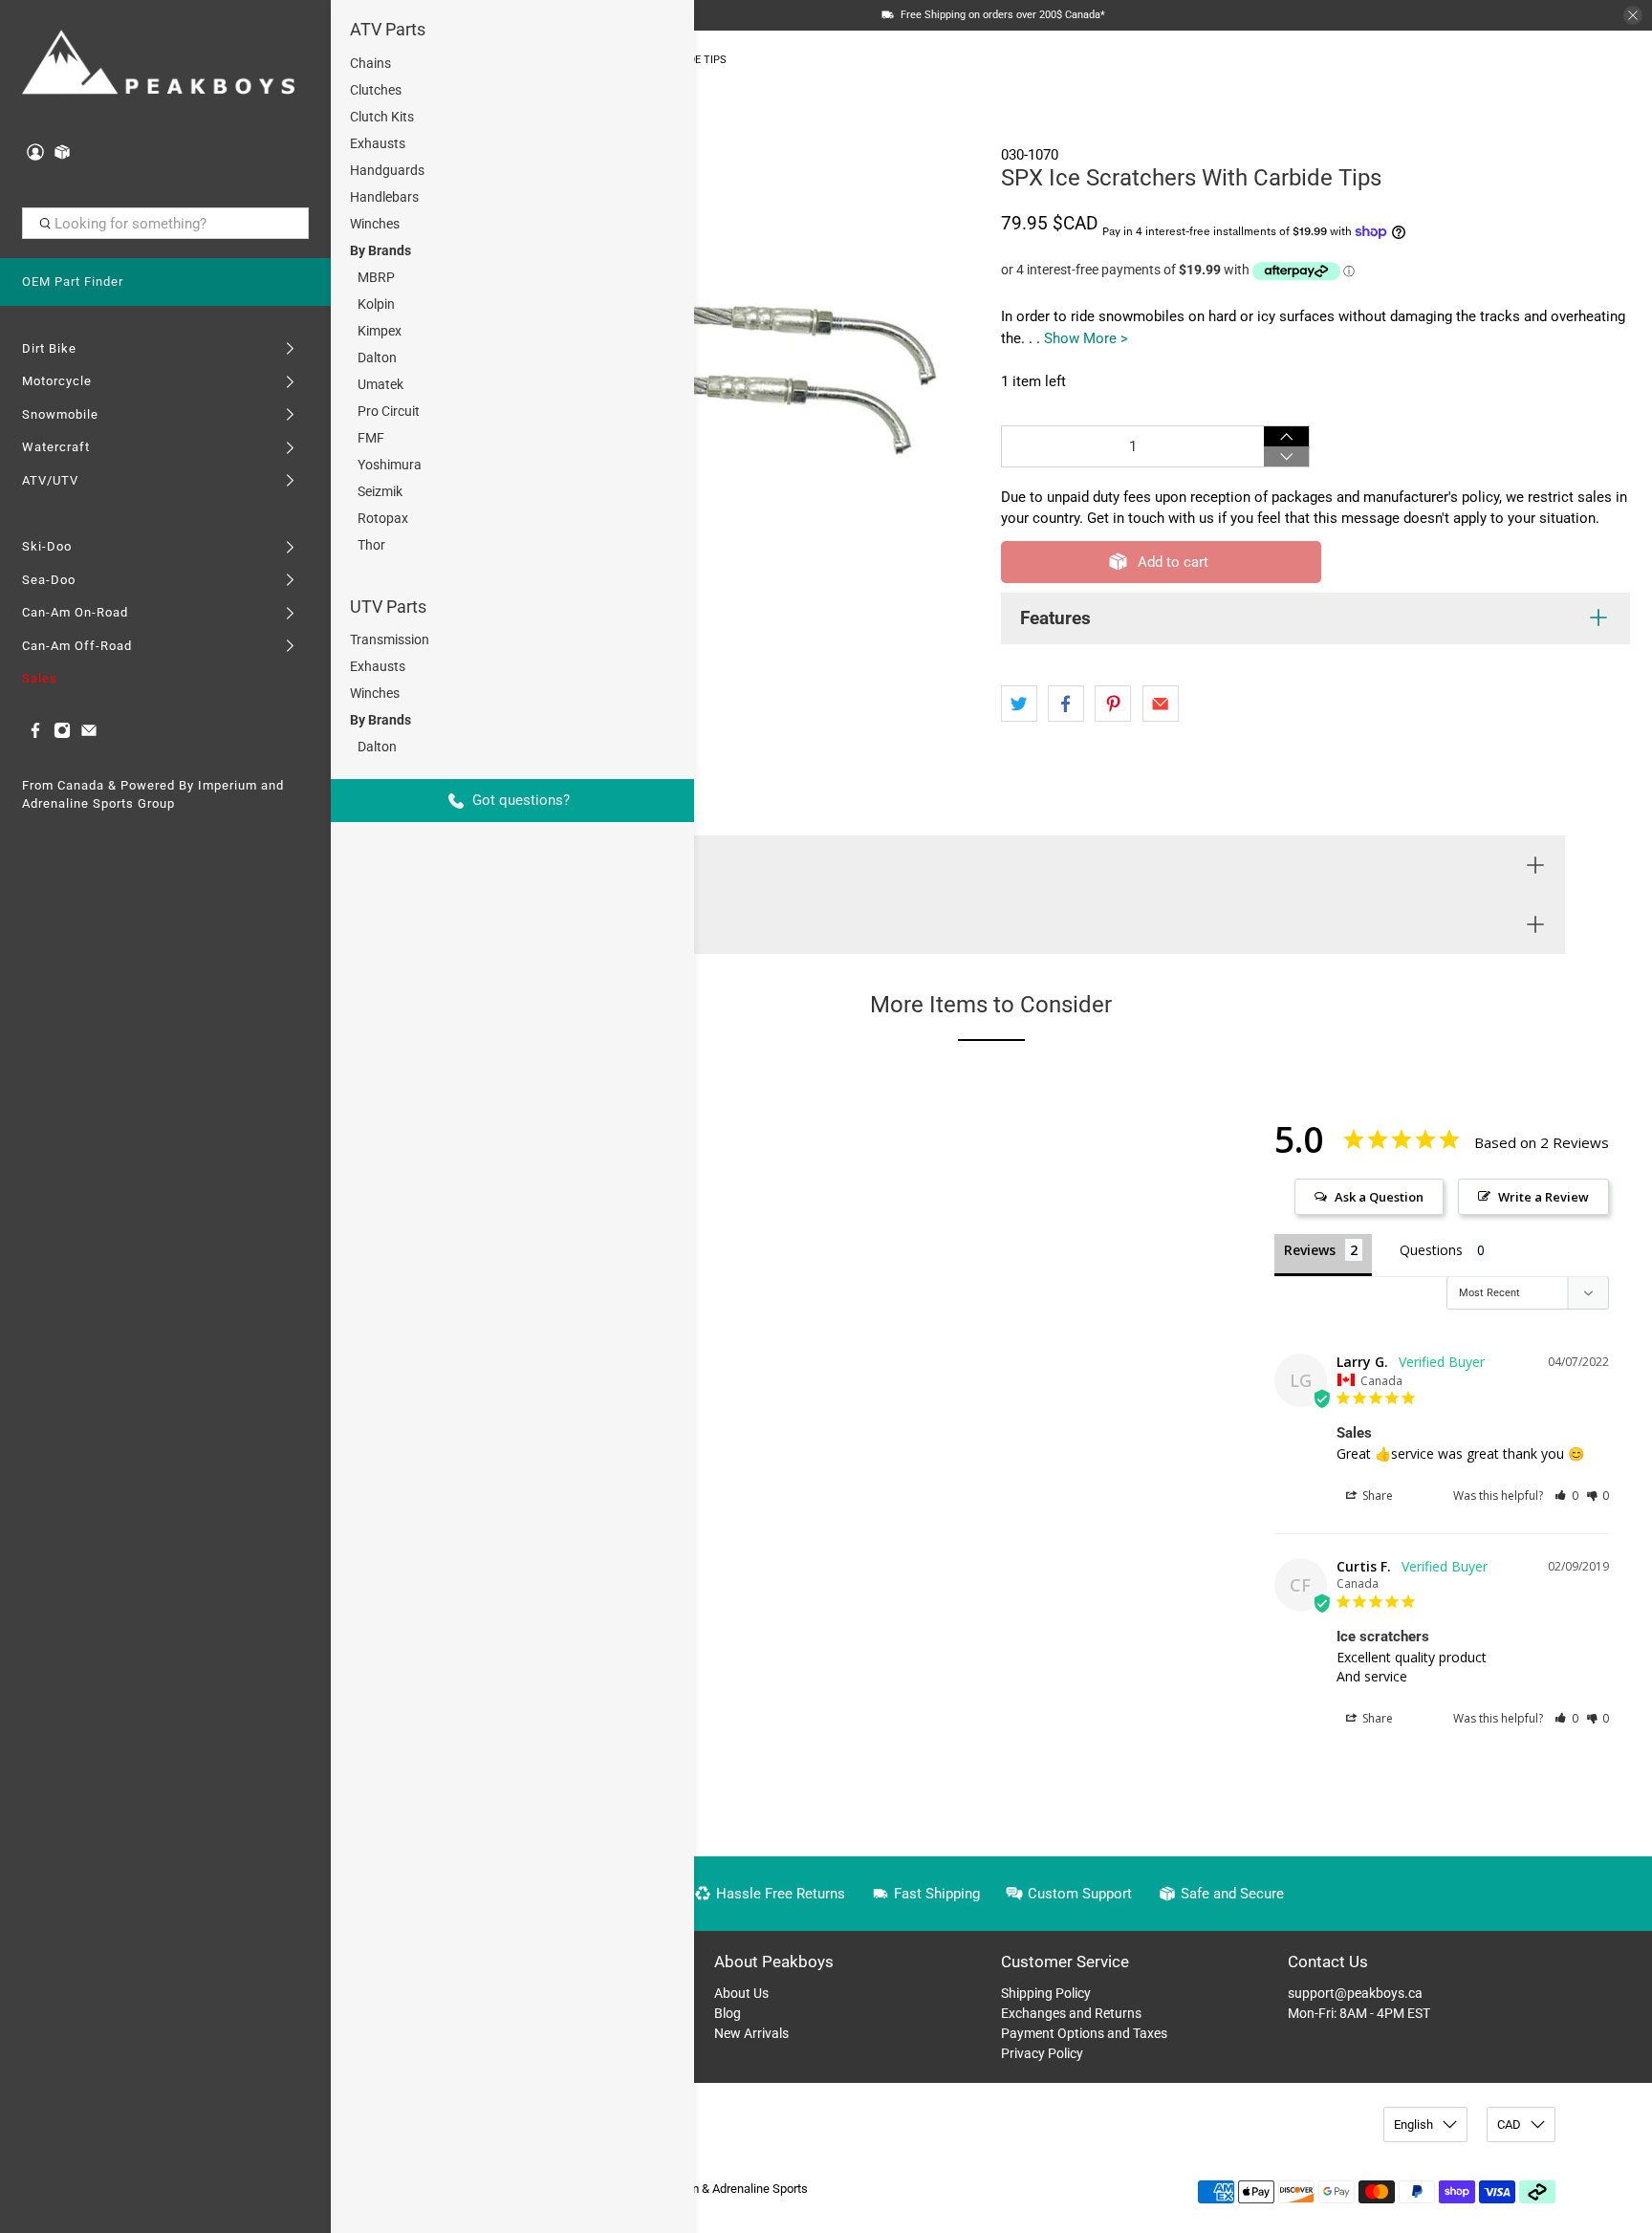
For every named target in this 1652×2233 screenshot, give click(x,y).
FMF (371, 438)
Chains (370, 63)
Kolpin (376, 304)
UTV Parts (388, 607)
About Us (741, 1993)
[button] (1566, 1496)
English (1413, 2125)
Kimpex (380, 331)
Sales (40, 678)
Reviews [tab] (1310, 1250)
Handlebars (384, 197)
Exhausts (378, 143)
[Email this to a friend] (1161, 704)
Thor (371, 545)
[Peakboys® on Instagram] (62, 735)
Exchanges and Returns (1071, 2013)
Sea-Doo (49, 580)
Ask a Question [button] (1379, 1197)
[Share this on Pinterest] (1113, 704)
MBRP (376, 277)
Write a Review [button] (1543, 1197)
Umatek (380, 384)
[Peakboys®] (159, 65)
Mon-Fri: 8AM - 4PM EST (1359, 2013)
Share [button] (1376, 1496)
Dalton (377, 358)
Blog (728, 2013)
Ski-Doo (47, 546)
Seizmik (380, 491)
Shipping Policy (1046, 1993)
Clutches (376, 90)
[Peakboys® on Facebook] (35, 735)
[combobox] (166, 224)
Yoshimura (390, 465)
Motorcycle (57, 381)
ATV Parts (388, 29)
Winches (375, 224)
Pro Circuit (389, 411)
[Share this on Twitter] (1019, 704)
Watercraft (56, 447)
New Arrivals (751, 2033)
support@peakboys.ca (1355, 1993)
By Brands (380, 250)
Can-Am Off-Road (77, 646)
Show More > (1086, 338)
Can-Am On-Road (75, 612)
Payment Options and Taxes (1084, 2033)
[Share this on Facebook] (1066, 704)
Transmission (390, 640)
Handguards (387, 170)
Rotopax (383, 518)
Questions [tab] (1431, 1250)
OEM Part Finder (73, 282)
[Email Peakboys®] (89, 735)
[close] (1633, 15)
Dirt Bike (49, 348)
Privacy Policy (1042, 2053)
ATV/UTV (50, 480)
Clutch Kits (382, 117)
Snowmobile (60, 414)
